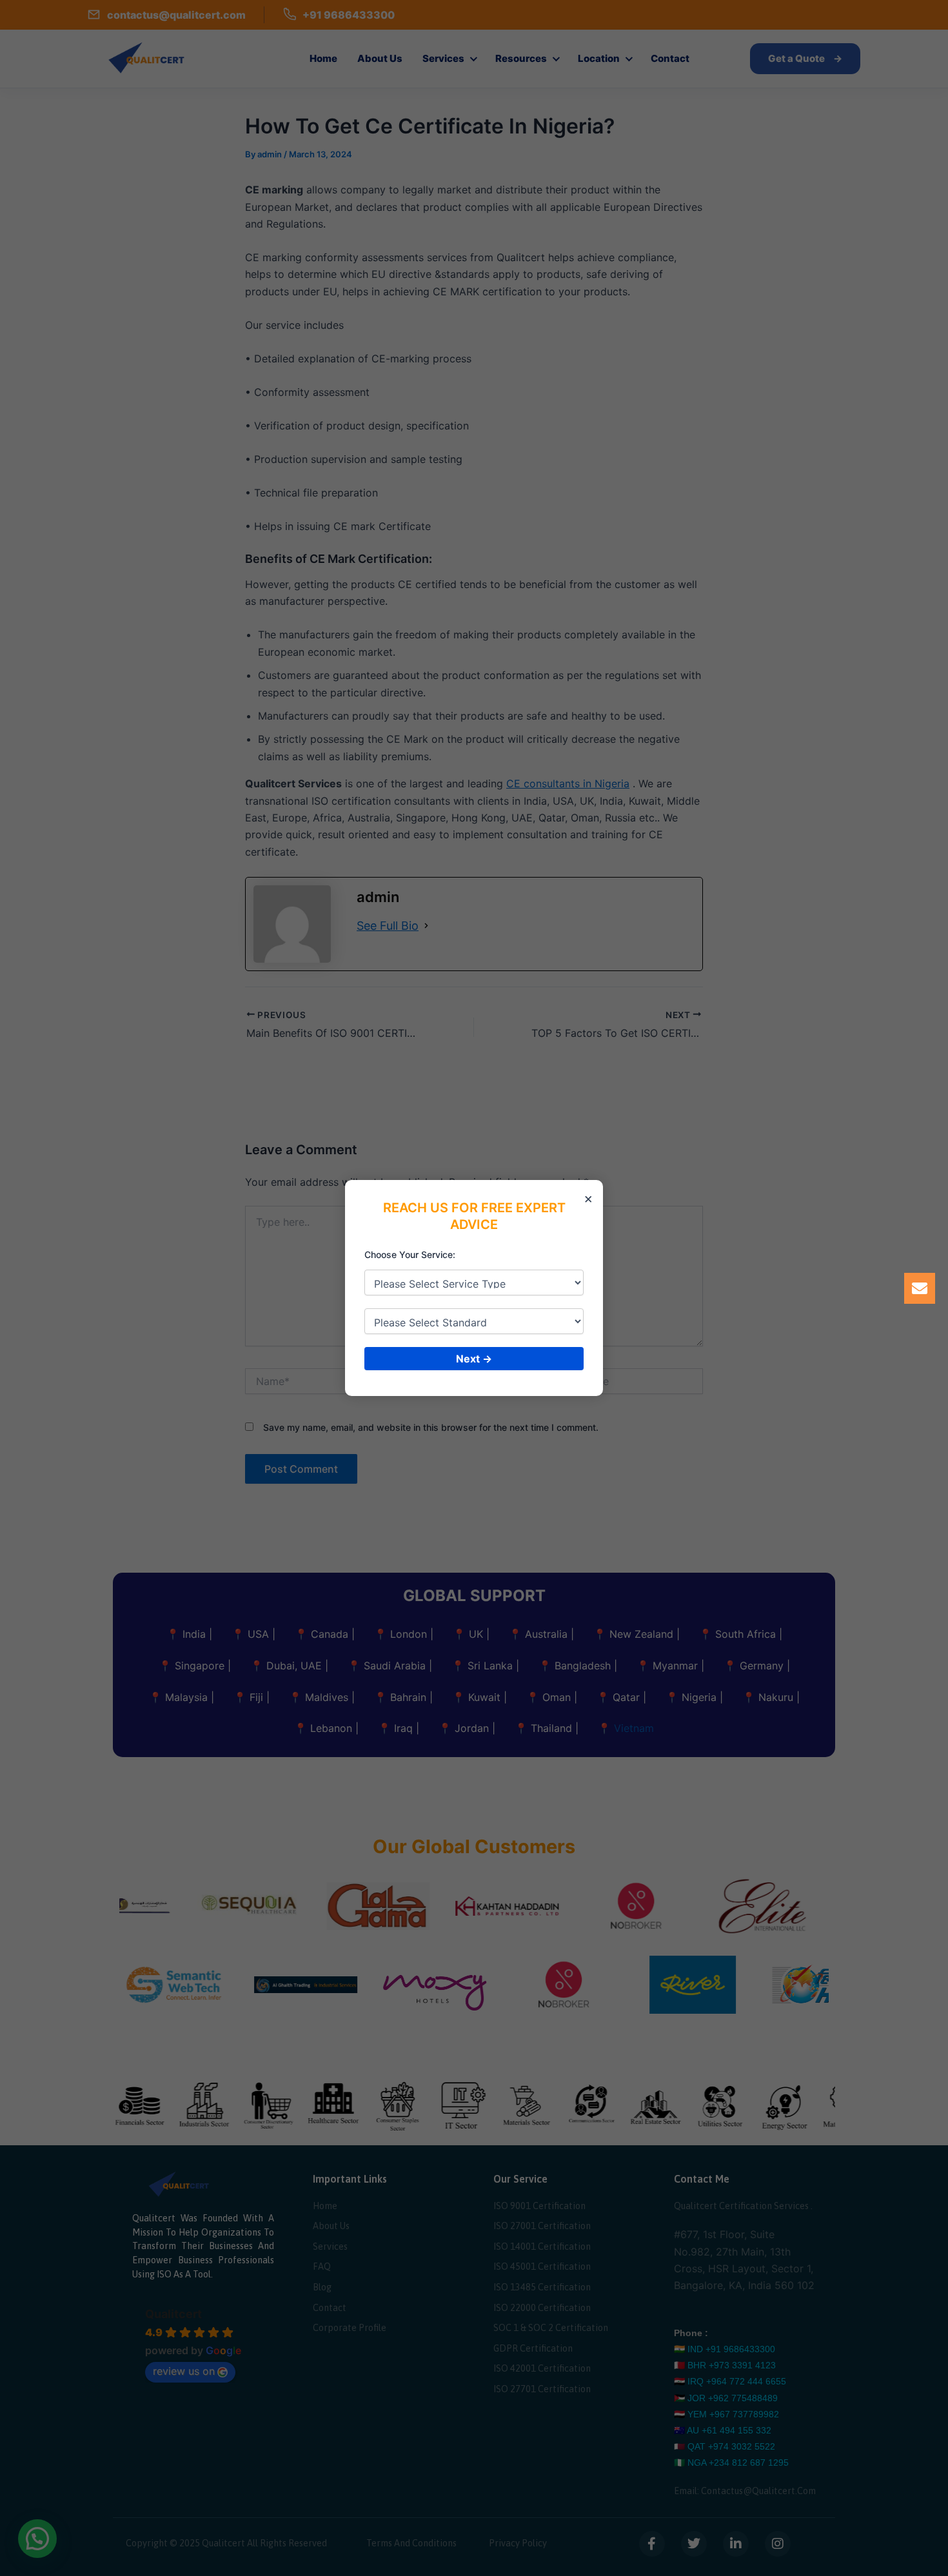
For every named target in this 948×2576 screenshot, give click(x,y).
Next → (474, 1359)
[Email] (920, 1288)
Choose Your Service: (410, 1254)
